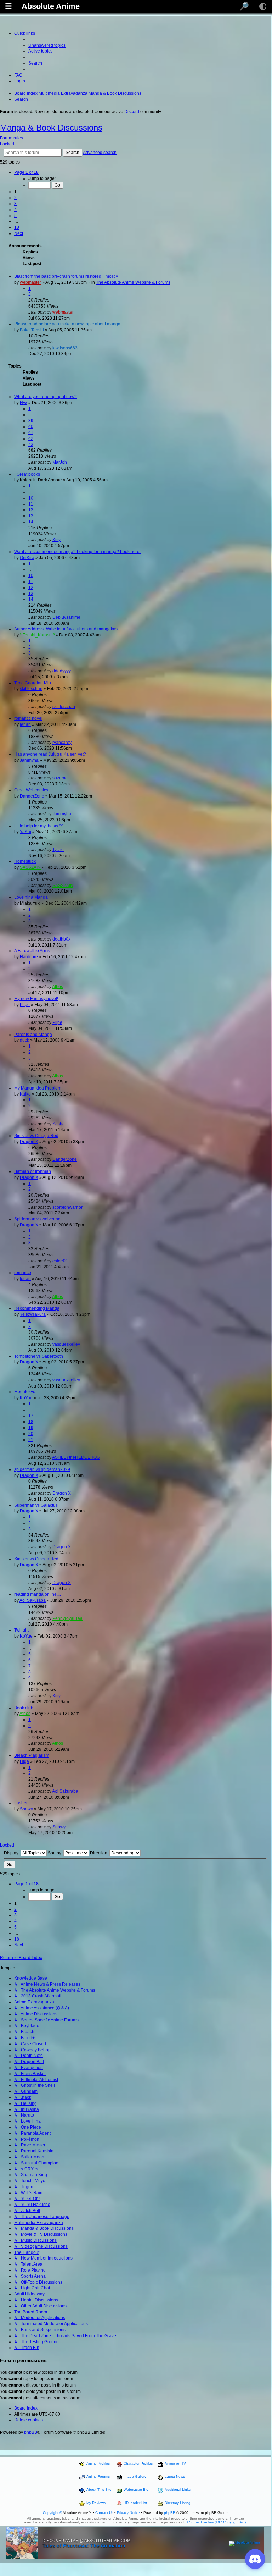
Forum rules (12, 138)
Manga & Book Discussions (51, 128)
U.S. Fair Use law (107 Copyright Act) (216, 2522)
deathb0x (61, 939)
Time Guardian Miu (33, 683)
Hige (24, 1761)
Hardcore (29, 957)
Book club (24, 1708)
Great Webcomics (31, 790)
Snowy (26, 1809)
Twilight (21, 1630)
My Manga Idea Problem (38, 1088)
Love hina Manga (31, 897)
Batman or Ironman (33, 1171)
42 (31, 438)
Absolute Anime (51, 6)
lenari (25, 724)
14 (31, 522)
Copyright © (52, 2513)
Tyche (58, 850)
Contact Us (104, 2513)
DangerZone (32, 796)
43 (31, 445)
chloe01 (60, 1261)
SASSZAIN (30, 867)
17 (31, 1416)
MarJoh (60, 462)
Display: (12, 1853)
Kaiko (25, 1094)
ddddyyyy (62, 671)
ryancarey (62, 743)
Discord (132, 112)
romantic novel (28, 718)
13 (31, 516)
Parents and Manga (33, 1035)
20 (31, 1434)
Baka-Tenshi (32, 330)
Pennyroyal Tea (67, 1618)
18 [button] (17, 227)
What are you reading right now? (46, 397)
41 (31, 432)
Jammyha (29, 760)
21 (31, 1440)
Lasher (21, 1803)
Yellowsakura (33, 1314)
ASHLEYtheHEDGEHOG (76, 1457)
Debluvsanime (66, 617)
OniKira (27, 558)
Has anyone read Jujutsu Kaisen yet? (50, 754)
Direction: (100, 1853)
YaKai (25, 832)
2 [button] (15, 198)
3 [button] (15, 204)
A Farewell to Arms (32, 951)
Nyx (24, 403)
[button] (26, 172)
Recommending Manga (37, 1308)
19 (31, 1428)
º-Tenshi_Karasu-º (37, 635)
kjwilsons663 (65, 348)
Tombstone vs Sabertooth (39, 1356)
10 (31, 498)
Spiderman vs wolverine (37, 1219)
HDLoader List (135, 2503)
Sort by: (56, 1853)
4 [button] (15, 210)
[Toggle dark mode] (263, 6)
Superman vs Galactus (36, 1505)
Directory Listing (178, 2503)
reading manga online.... (38, 1594)
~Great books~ (28, 474)
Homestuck (25, 861)
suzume (60, 778)
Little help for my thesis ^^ (39, 826)
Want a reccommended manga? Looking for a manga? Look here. (77, 552)
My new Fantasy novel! (36, 999)
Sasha (59, 1124)
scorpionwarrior (67, 1207)
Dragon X (29, 1142)
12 (31, 510)
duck (24, 1040)
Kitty (56, 540)
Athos (58, 987)
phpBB (31, 2432)
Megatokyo (25, 1392)
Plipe (25, 1005)
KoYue (26, 1398)
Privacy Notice (128, 2513)
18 (31, 1422)
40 (31, 426)
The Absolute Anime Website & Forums (133, 282)
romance (23, 1273)
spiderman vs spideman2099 (42, 1469)
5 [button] (15, 216)
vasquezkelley (66, 1344)
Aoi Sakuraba (33, 1600)
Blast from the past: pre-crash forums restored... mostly (66, 276)
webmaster (30, 282)
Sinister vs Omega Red (36, 1136)
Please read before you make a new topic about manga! (68, 324)
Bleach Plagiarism (32, 1755)
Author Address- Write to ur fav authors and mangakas (66, 629)
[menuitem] (47, 45)
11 (31, 504)
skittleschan (31, 689)
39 (31, 421)
